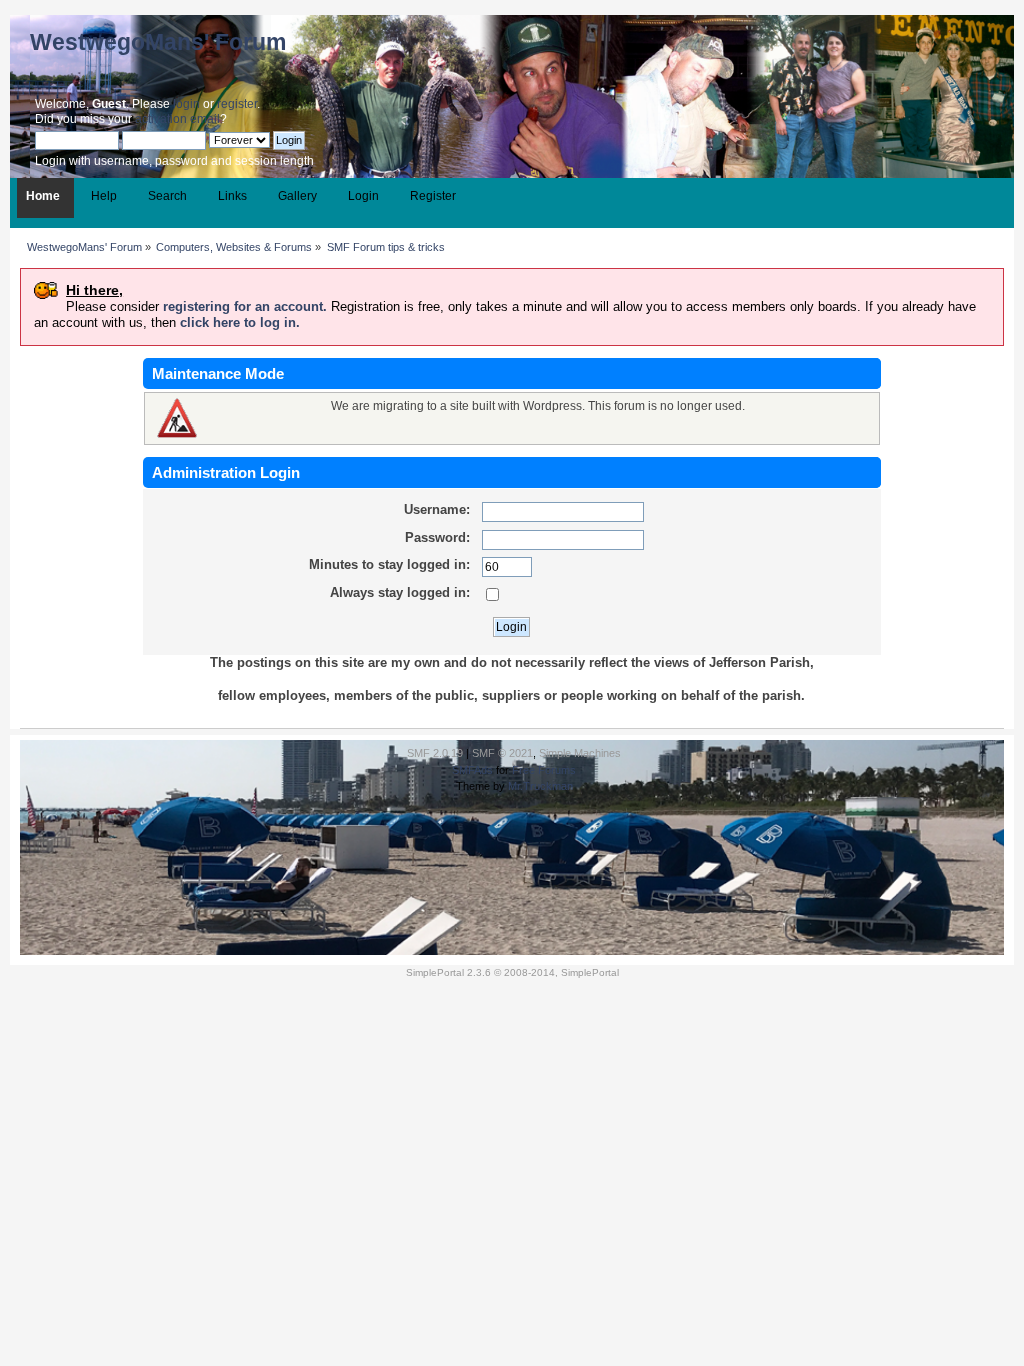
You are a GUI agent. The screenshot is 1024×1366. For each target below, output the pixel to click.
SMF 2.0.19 (435, 753)
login (186, 104)
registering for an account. (245, 306)
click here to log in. (240, 322)
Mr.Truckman (540, 786)
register (237, 104)
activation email (177, 119)
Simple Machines (580, 753)
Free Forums (544, 770)
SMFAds (472, 770)
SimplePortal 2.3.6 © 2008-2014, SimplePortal (512, 972)
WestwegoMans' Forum (158, 42)
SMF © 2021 (502, 753)
